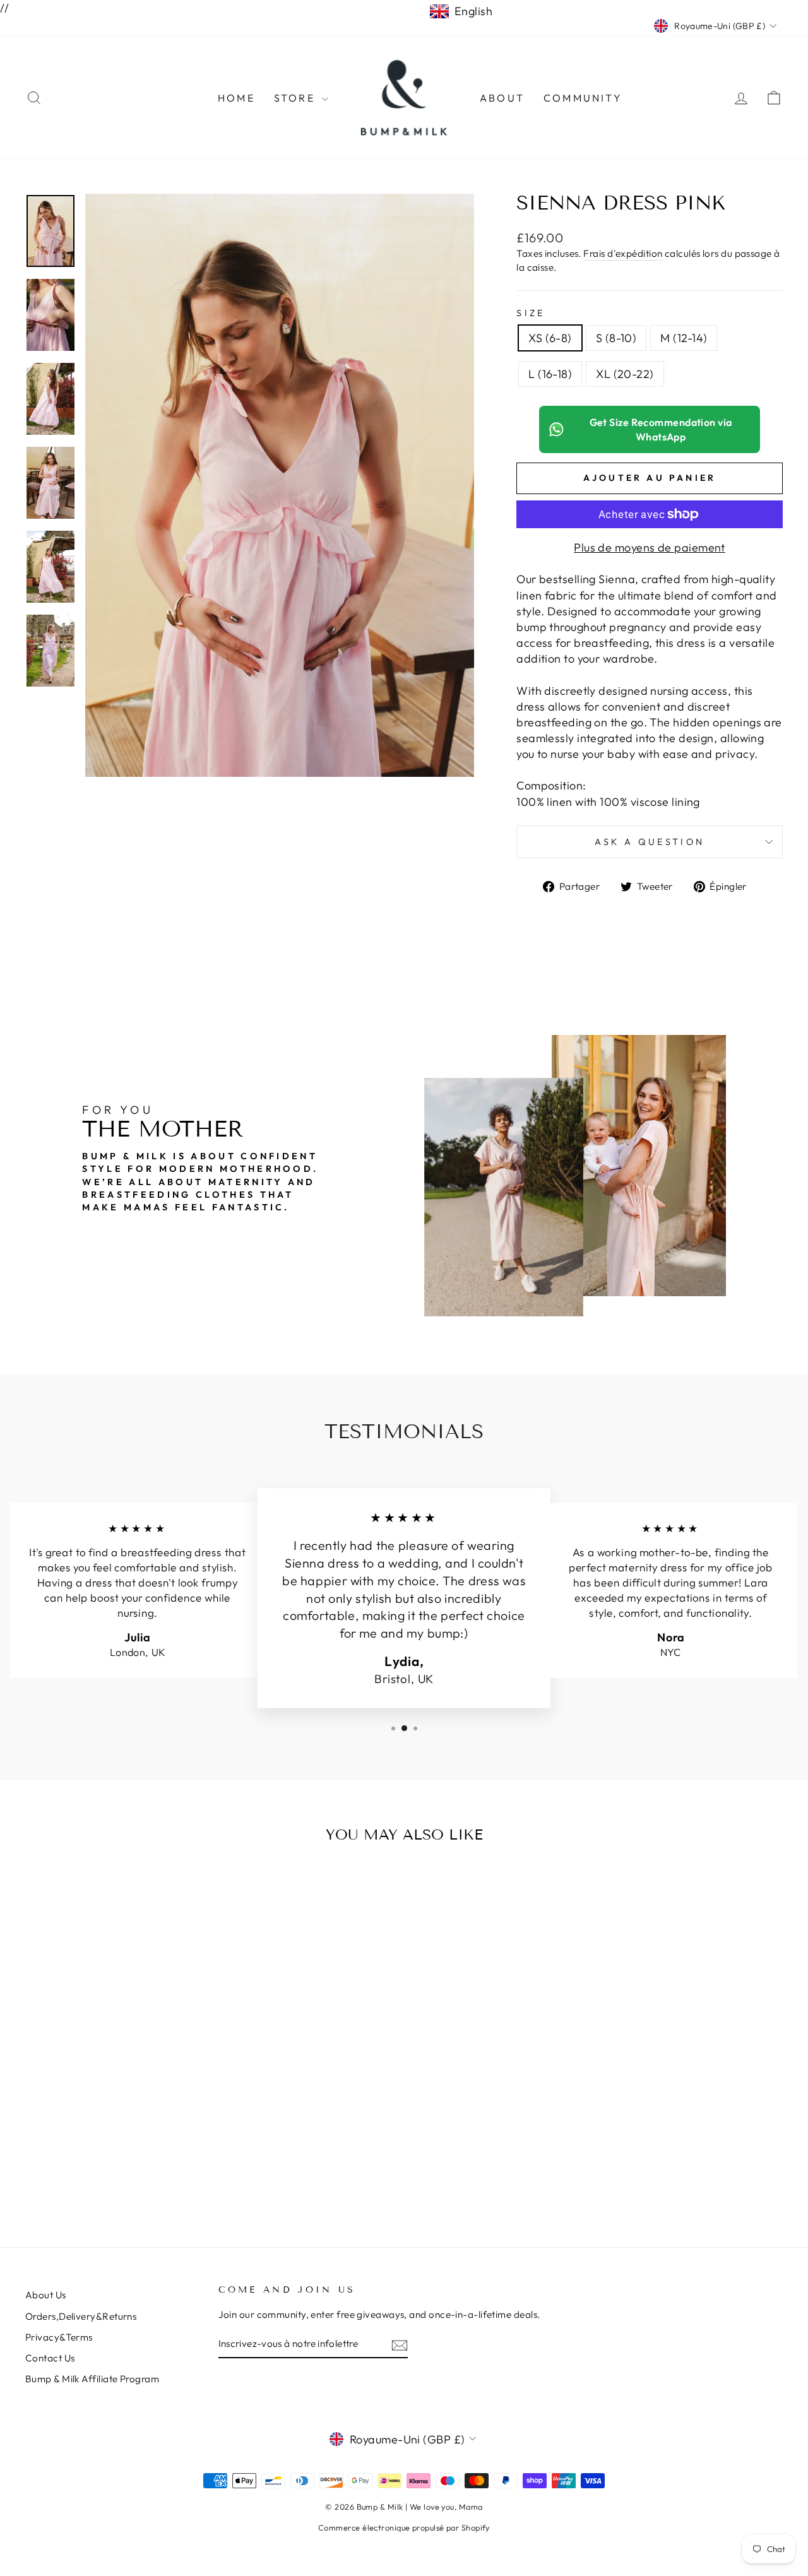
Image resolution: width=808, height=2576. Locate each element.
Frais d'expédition (623, 253)
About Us (46, 2295)
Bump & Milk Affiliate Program (92, 2379)
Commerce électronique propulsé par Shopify (404, 2527)
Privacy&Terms (59, 2337)
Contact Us (50, 2358)
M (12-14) (684, 338)
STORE (296, 98)
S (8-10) (616, 338)
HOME (236, 98)
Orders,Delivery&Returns (81, 2316)
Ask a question (650, 842)
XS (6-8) (550, 338)
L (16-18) (550, 374)
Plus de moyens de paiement (650, 547)
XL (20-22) (625, 374)
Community (583, 98)
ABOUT (502, 98)
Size (531, 313)
